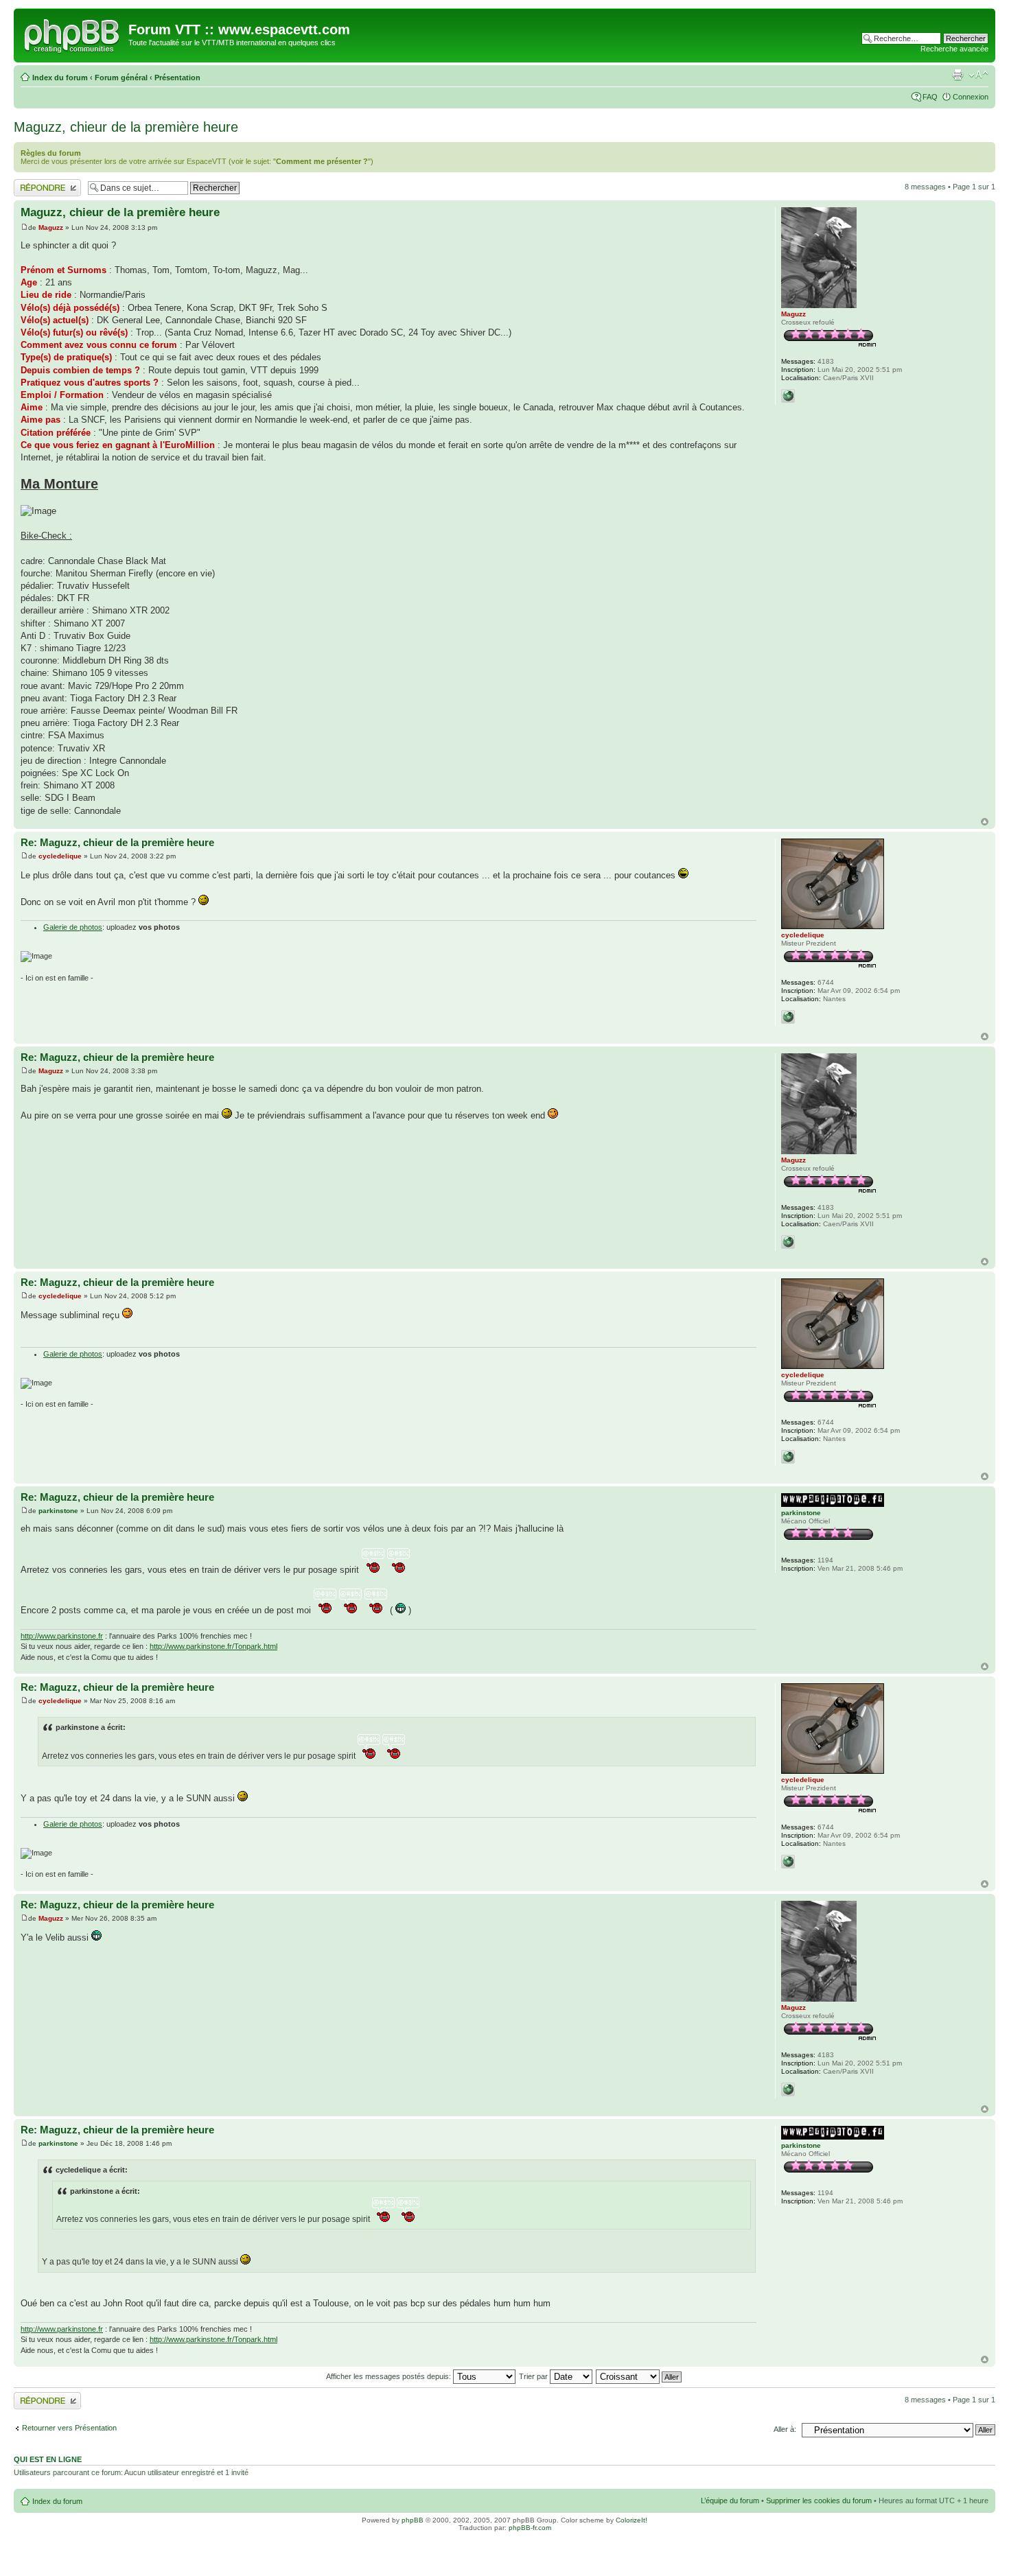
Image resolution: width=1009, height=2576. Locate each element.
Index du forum (60, 78)
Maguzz (51, 227)
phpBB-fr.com (530, 2528)
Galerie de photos (73, 927)
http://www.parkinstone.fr (62, 1636)
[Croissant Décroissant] (639, 2376)
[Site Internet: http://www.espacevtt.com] (788, 1017)
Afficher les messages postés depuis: (390, 2376)
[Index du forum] (73, 34)
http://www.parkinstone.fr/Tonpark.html (213, 1646)
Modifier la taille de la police (978, 75)
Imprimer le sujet (958, 75)
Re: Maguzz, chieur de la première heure (117, 842)
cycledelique (60, 856)
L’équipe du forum (730, 2501)
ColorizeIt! (631, 2520)
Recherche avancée (954, 49)
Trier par (534, 2376)
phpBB (413, 2520)
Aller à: (785, 2429)
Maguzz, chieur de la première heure (126, 127)
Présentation (177, 78)
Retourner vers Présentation (69, 2428)
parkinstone (58, 1511)
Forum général (121, 78)
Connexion (971, 97)
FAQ (930, 97)
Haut (985, 822)
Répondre (30, 183)
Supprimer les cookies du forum (819, 2501)
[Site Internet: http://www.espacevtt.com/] (788, 396)
